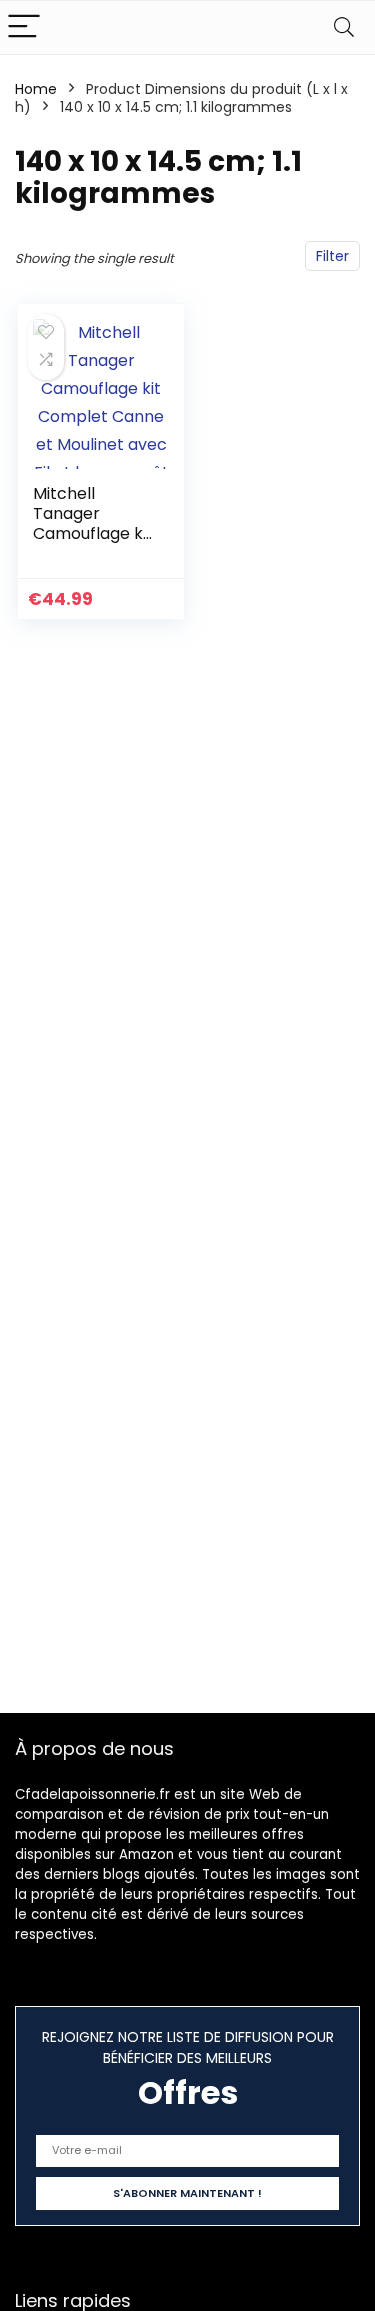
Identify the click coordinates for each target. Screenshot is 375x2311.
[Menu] (24, 27)
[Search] (344, 27)
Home (36, 89)
